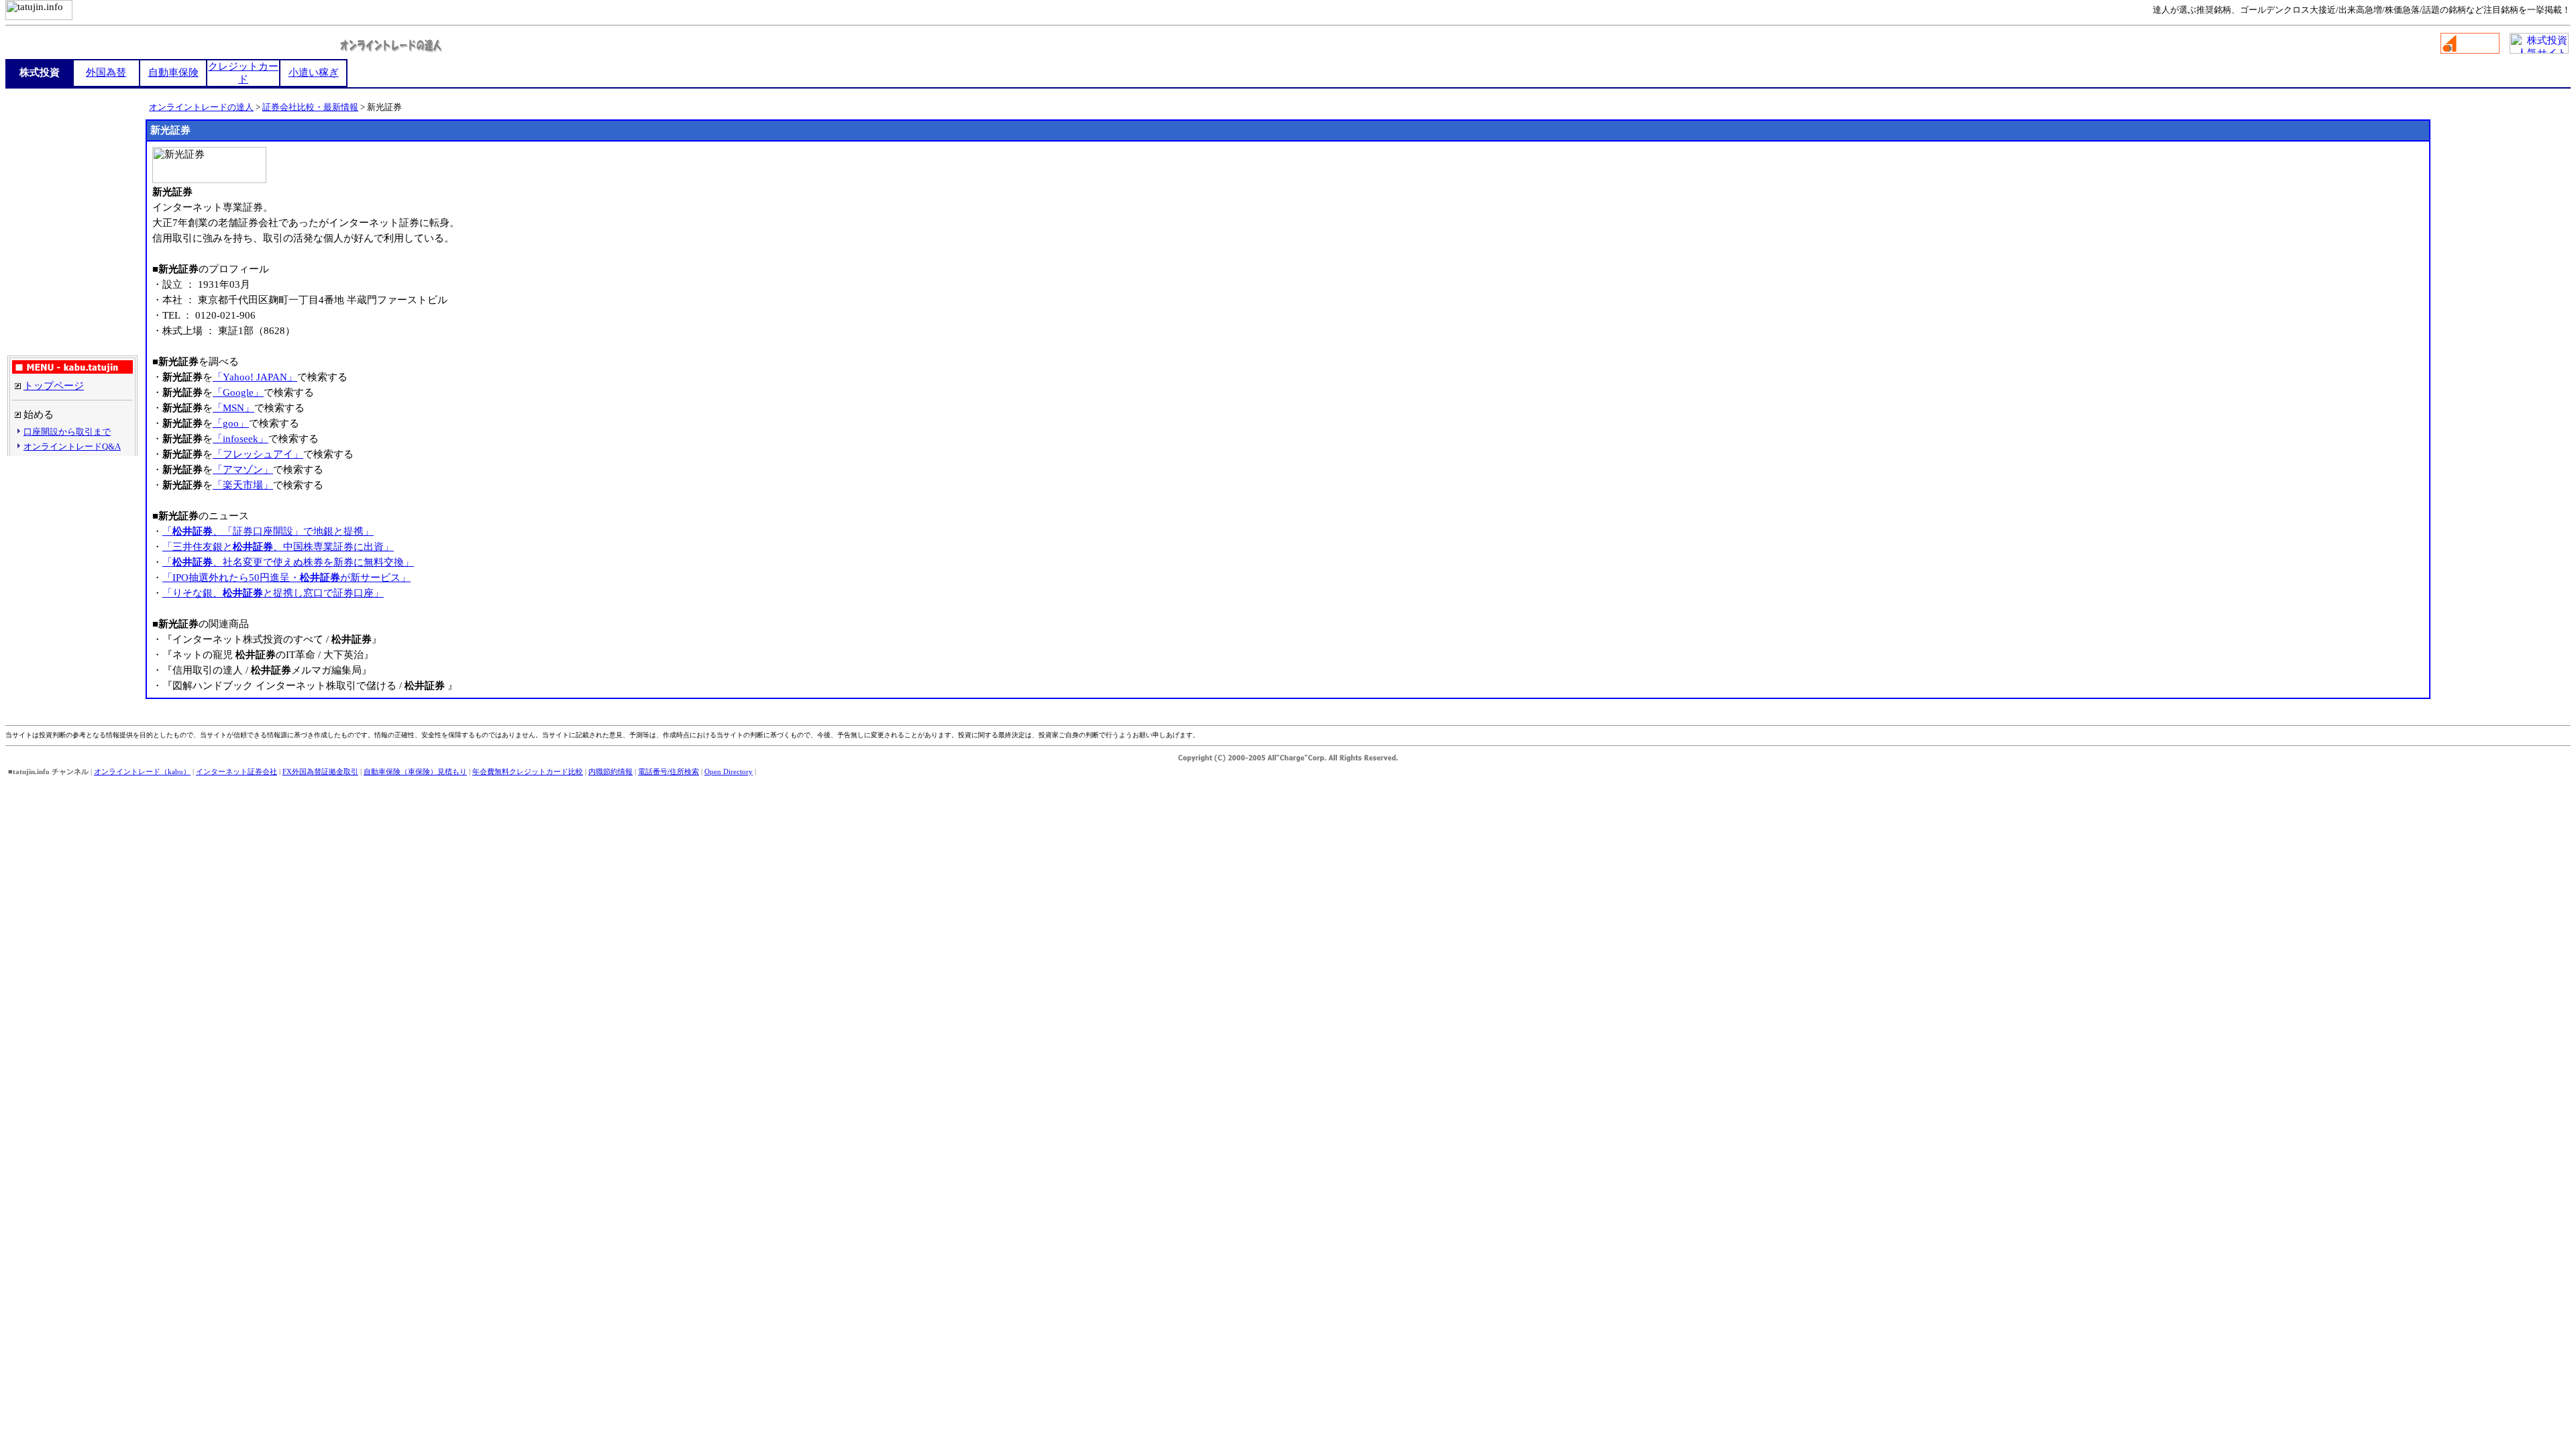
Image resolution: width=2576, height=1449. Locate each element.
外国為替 (106, 72)
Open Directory (729, 771)
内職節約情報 (610, 771)
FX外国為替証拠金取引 (320, 771)
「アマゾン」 (243, 470)
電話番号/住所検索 (668, 771)
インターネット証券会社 (236, 771)
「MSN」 (233, 408)
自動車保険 (173, 72)
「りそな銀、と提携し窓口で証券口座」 (273, 593)
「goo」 (231, 423)
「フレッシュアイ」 (258, 454)
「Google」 (238, 392)
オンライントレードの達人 (201, 107)
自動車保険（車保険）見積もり (415, 771)
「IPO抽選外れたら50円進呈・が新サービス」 (286, 578)
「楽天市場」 (243, 485)
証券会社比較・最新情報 (310, 107)
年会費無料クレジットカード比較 (528, 771)
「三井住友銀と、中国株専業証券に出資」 (278, 547)
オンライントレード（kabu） (142, 771)
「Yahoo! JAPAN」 (255, 377)
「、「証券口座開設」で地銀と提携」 (268, 531)
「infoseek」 (240, 439)
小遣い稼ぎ (314, 72)
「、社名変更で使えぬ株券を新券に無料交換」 (288, 562)
